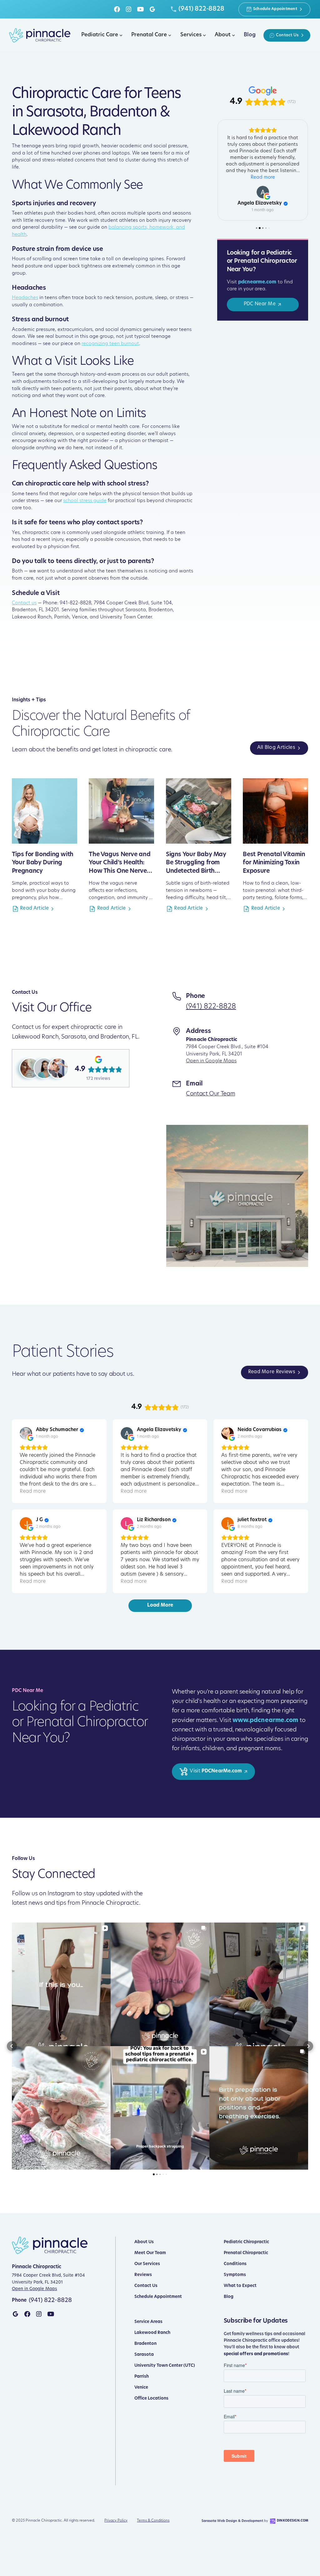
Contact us (24, 603)
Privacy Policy (116, 2521)
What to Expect (240, 2286)
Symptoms (235, 2275)
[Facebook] (117, 9)
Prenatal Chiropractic (246, 2253)
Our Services (147, 2264)
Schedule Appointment (158, 2297)
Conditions (235, 2264)
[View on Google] (263, 272)
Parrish (142, 2377)
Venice (141, 2388)
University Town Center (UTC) (165, 2366)
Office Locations (151, 2398)
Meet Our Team (150, 2253)
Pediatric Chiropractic (246, 2242)
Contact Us (146, 2286)
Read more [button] (263, 257)
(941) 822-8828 (211, 1007)
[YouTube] (140, 9)
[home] (40, 35)
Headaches (25, 298)
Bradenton (145, 2344)
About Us (144, 2242)
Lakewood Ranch (152, 2333)
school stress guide (85, 501)
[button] (101, 35)
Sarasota (144, 2355)
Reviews (143, 2275)
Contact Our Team (210, 1094)
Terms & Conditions (153, 2521)
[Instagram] (129, 9)
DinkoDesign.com (292, 2521)
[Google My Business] (152, 9)
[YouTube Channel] (51, 2314)
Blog (229, 2297)
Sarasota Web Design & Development (232, 2521)
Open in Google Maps (211, 1061)
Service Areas (148, 2322)
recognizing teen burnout (110, 344)
